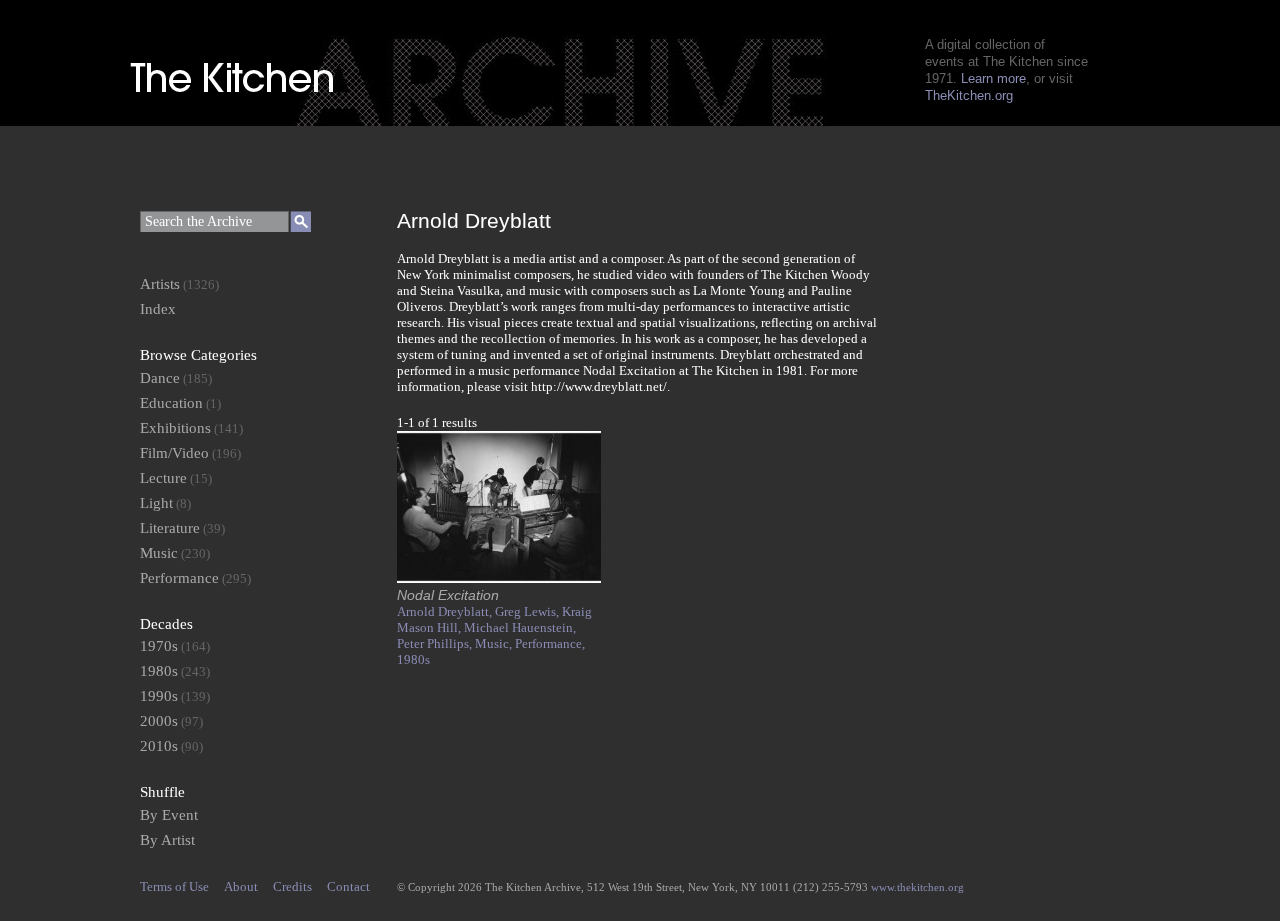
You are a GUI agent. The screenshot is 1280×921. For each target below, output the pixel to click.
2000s (159, 721)
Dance (160, 378)
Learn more (993, 78)
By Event (169, 815)
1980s (413, 659)
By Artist (167, 840)
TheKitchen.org (969, 95)
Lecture (163, 478)
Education (171, 403)
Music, (495, 643)
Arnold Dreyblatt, (446, 611)
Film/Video (174, 453)
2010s (159, 746)
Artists (160, 284)
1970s (159, 646)
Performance (179, 578)
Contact (348, 886)
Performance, (550, 643)
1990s (159, 696)
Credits (292, 886)
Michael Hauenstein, (520, 627)
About (241, 886)
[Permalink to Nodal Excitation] (499, 578)
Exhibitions (175, 428)
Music (159, 553)
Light (156, 503)
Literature (170, 528)
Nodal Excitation (448, 595)
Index (158, 309)
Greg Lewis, (528, 611)
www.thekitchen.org (917, 887)
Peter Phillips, (436, 643)
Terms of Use (174, 886)
